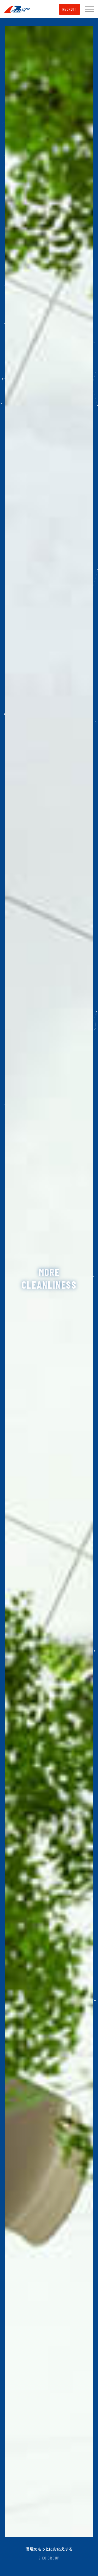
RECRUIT (70, 9)
